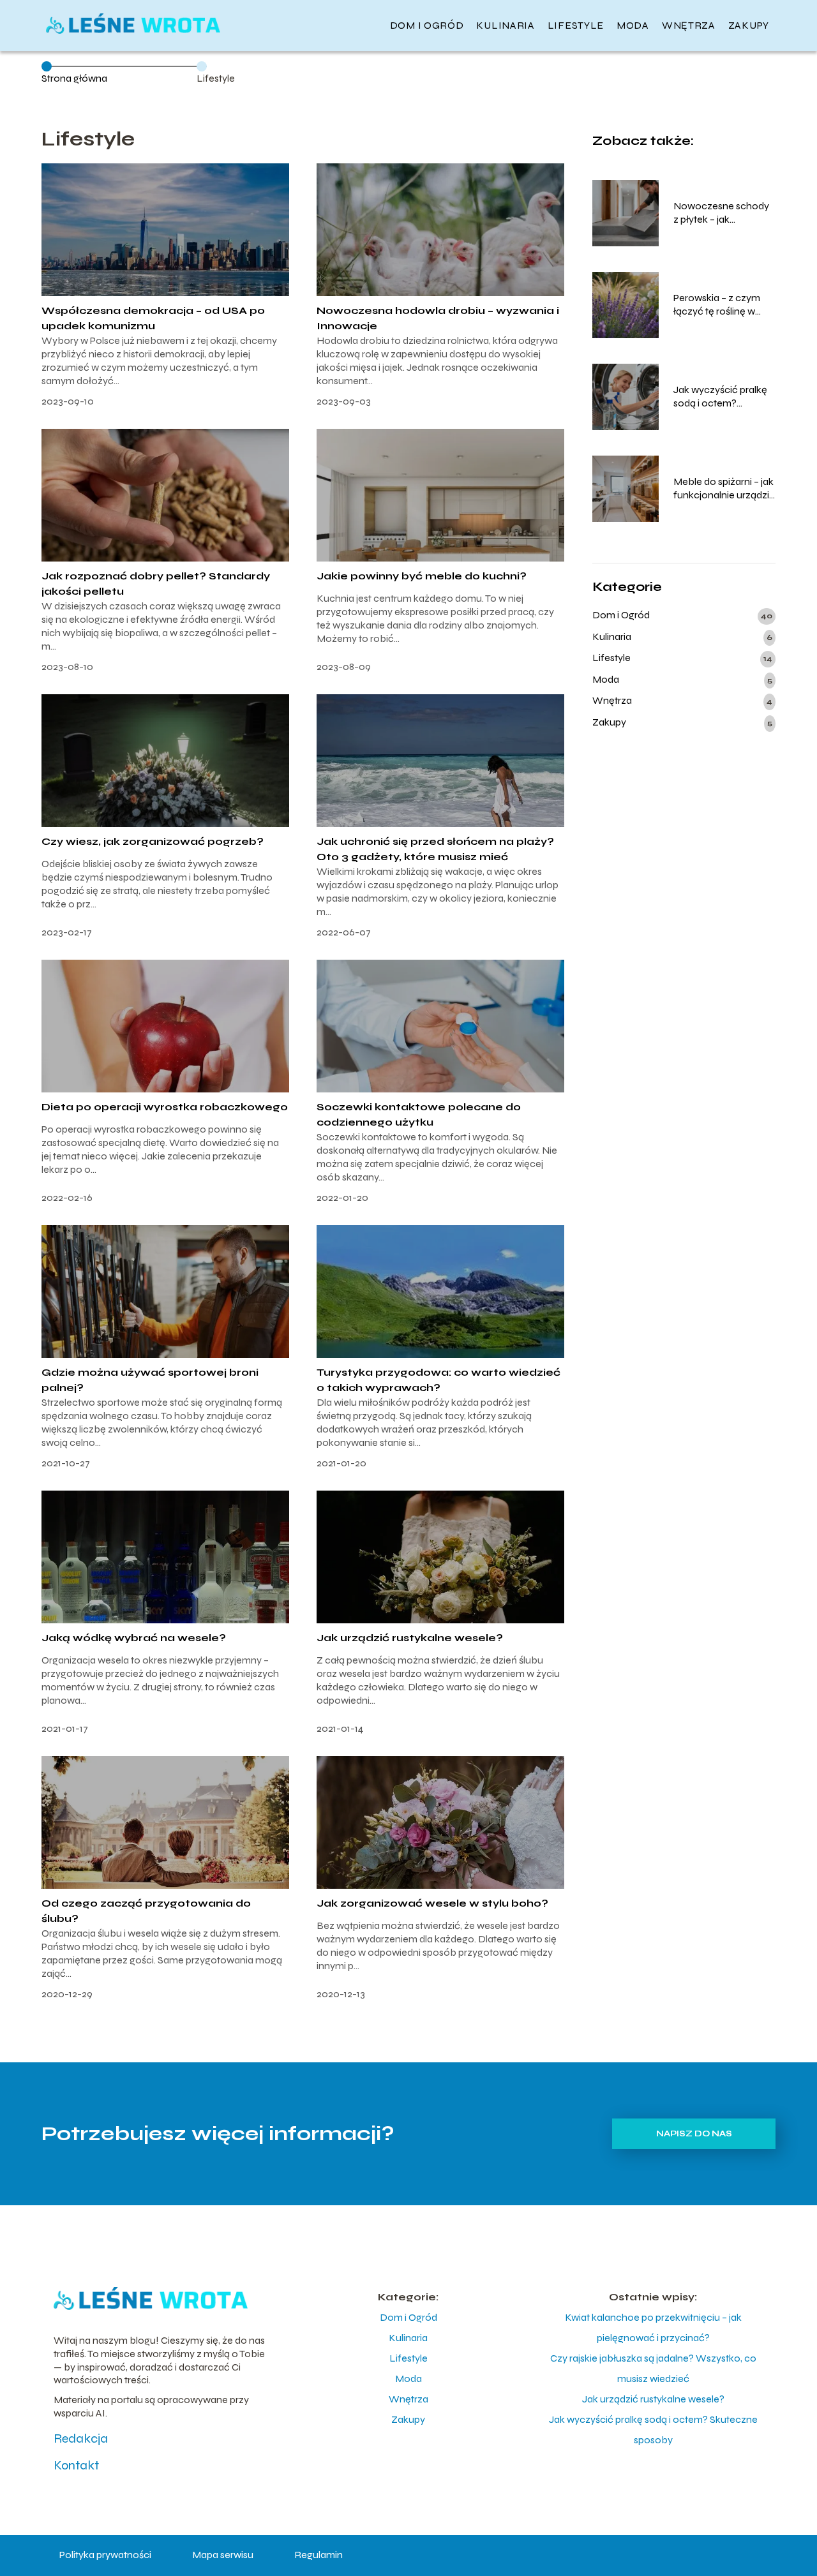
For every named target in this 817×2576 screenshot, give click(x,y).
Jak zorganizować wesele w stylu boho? (432, 1903)
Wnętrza (689, 25)
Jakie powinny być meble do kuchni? (422, 576)
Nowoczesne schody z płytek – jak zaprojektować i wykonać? (721, 213)
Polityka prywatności (105, 2555)
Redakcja (81, 2438)
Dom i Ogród (427, 25)
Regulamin (319, 2555)
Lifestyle (576, 25)
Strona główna (74, 78)
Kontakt (76, 2465)
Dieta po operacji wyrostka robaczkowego (165, 1107)
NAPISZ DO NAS (694, 2134)
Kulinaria (505, 25)
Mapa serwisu (223, 2555)
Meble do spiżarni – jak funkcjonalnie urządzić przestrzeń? (724, 489)
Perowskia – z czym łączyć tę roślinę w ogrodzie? (717, 305)
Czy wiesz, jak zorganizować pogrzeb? (153, 841)
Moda (633, 25)
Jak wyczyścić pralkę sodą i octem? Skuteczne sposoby (720, 397)
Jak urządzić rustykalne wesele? (410, 1638)
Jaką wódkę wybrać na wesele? (134, 1638)
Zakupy (749, 25)
